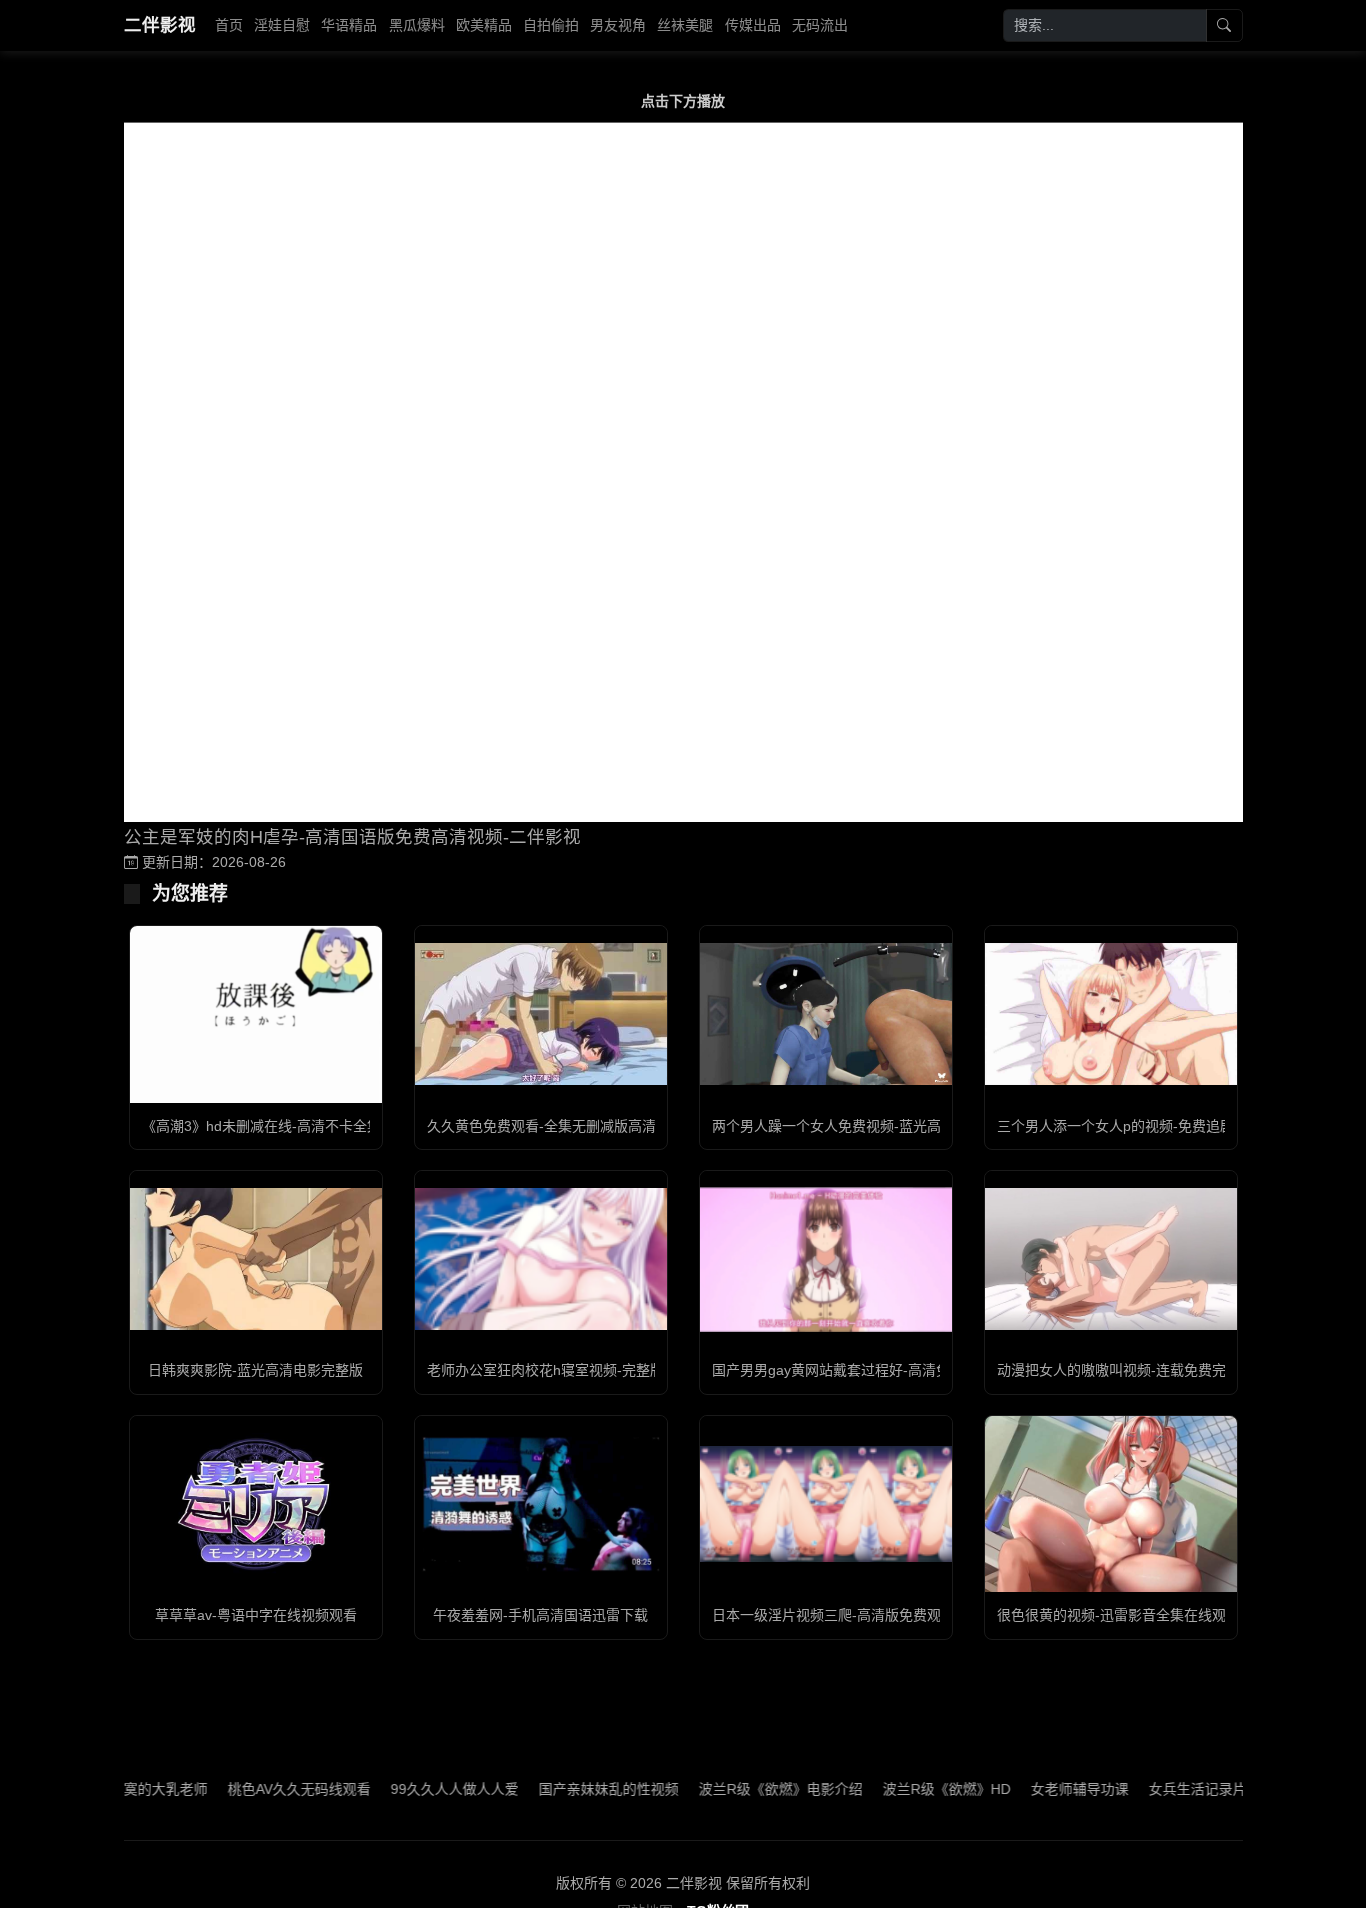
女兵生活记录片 (1155, 1789)
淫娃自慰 (282, 25)
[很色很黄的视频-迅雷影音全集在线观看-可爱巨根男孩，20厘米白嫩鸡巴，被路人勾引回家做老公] (1111, 1504)
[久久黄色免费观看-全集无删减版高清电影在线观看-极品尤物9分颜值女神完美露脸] (541, 1014)
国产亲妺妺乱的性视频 (566, 1789)
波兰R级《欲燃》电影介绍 (738, 1789)
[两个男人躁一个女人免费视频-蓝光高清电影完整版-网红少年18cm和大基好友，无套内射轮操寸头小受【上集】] (826, 1014)
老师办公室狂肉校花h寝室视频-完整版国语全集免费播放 (601, 1370)
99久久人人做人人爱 (412, 1789)
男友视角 (618, 25)
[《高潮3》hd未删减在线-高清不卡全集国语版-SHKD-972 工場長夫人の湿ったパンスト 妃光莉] (256, 1014)
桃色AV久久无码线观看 (256, 1789)
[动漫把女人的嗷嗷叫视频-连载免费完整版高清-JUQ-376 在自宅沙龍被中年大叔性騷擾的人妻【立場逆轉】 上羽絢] (1111, 1259)
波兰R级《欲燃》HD (904, 1789)
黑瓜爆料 (417, 25)
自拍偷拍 (551, 25)
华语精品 (349, 25)
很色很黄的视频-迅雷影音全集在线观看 (1118, 1615)
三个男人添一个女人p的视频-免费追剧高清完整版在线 (1164, 1126)
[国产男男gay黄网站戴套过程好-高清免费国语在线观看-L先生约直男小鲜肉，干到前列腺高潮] (826, 1259)
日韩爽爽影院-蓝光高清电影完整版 (255, 1370)
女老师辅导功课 (1037, 1789)
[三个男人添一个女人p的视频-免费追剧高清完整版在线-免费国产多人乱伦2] (1111, 1014)
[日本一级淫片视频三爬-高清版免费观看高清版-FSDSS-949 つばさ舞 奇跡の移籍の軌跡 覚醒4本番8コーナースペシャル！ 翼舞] (826, 1504)
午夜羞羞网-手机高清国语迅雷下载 (540, 1615)
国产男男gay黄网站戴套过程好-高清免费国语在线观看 (880, 1370)
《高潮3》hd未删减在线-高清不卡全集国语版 (282, 1126)
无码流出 (820, 25)
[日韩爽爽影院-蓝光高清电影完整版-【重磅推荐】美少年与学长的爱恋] (256, 1259)
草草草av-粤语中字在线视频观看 (256, 1615)
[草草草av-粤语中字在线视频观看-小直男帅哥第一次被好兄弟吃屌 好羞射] (256, 1504)
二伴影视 (160, 25)
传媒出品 (753, 25)
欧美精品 (484, 25)
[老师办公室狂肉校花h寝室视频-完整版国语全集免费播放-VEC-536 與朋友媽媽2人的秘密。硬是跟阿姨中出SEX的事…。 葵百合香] (541, 1259)
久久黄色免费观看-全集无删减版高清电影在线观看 (583, 1126)
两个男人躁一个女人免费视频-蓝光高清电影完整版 (868, 1126)
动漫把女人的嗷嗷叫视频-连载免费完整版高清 (1139, 1370)
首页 (229, 25)
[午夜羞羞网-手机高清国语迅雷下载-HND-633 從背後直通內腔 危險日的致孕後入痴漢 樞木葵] (541, 1504)
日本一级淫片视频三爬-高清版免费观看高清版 (854, 1615)
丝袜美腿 (685, 25)
